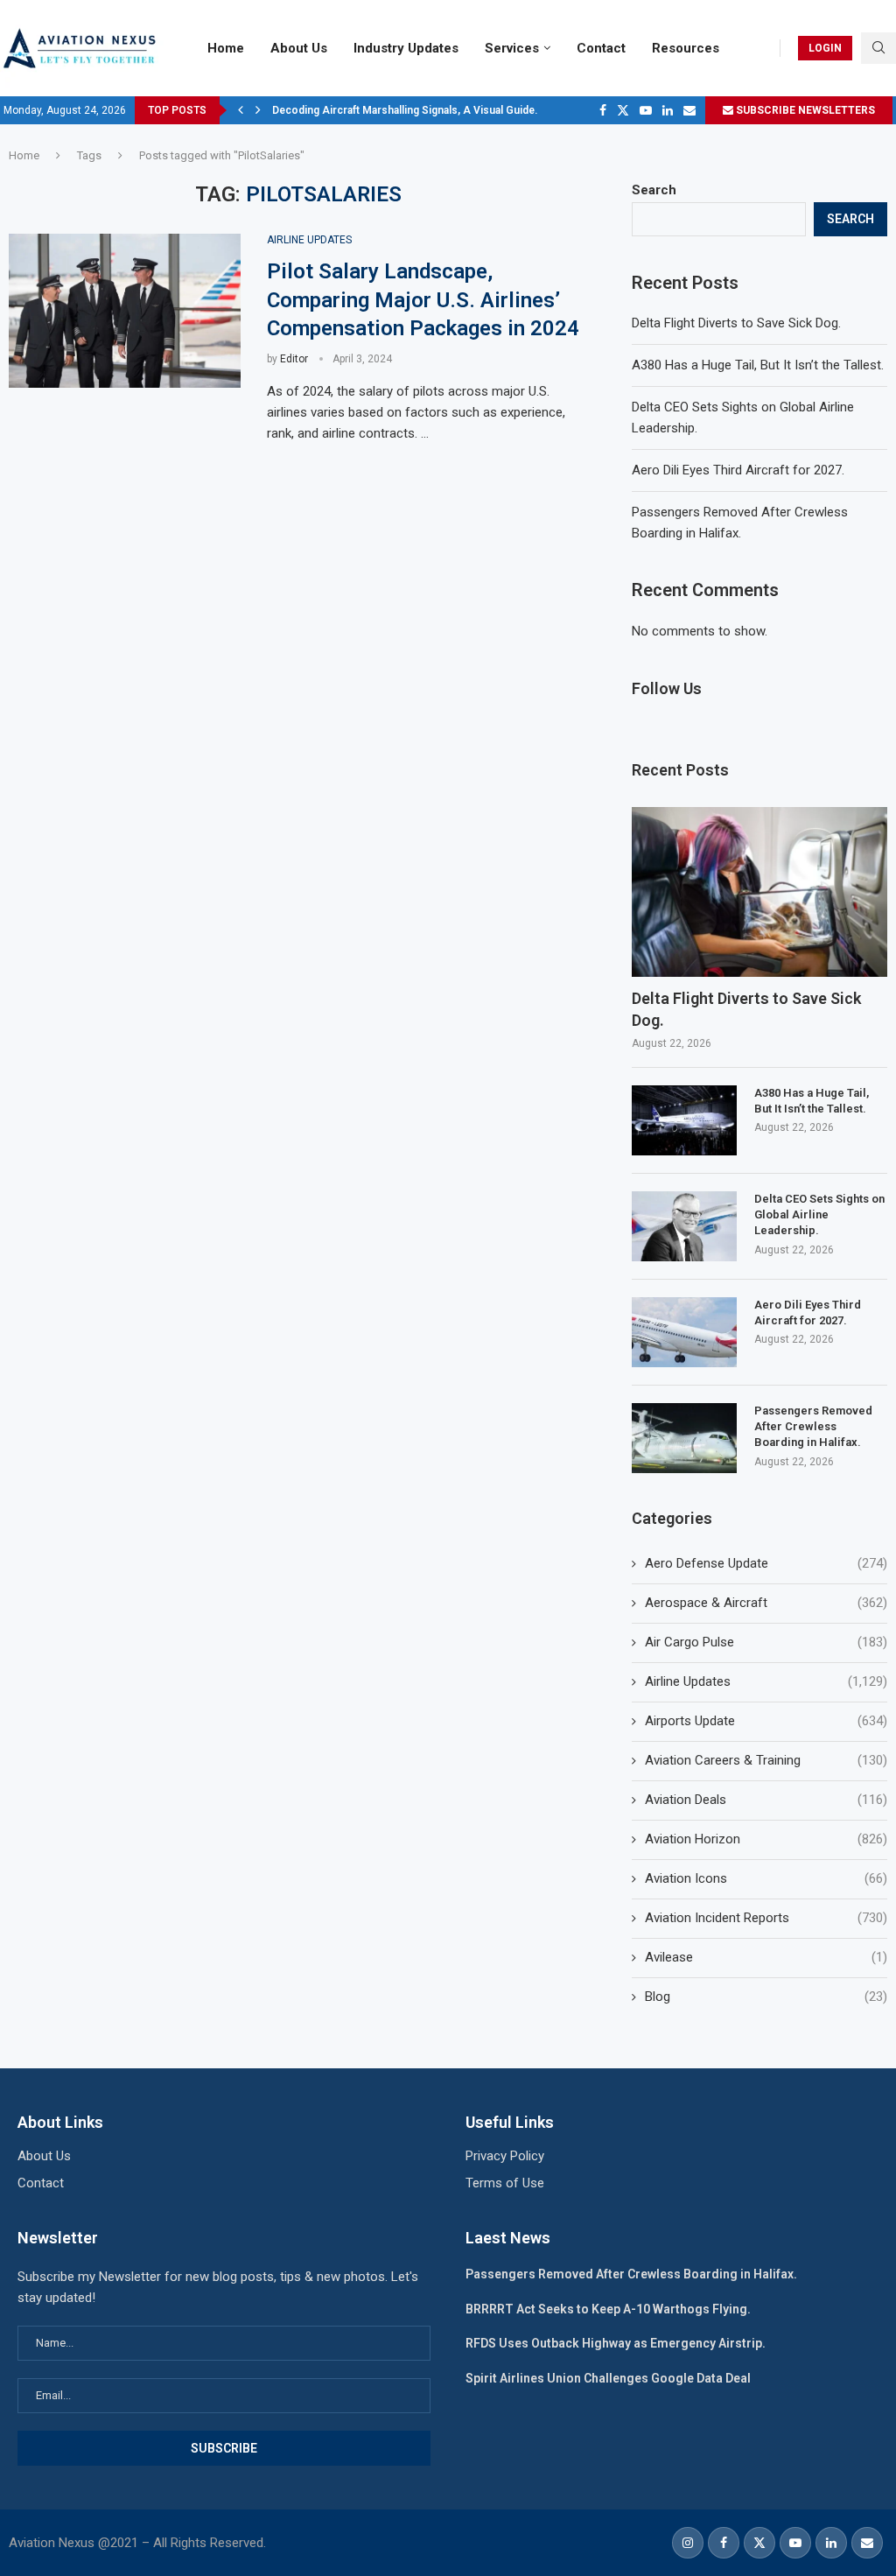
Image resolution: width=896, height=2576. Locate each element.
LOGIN (825, 48)
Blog (766, 1997)
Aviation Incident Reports (766, 1918)
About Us (299, 48)
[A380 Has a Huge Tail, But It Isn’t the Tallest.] (684, 1120)
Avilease (766, 1957)
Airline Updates (766, 1681)
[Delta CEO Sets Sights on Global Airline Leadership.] (684, 1226)
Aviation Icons (766, 1878)
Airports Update (766, 1721)
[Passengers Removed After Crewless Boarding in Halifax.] (684, 1438)
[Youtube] (646, 110)
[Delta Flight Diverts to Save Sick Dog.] (759, 892)
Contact (601, 48)
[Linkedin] (668, 110)
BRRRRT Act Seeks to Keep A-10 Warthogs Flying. (608, 2309)
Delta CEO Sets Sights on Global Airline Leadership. (819, 1214)
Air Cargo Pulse (766, 1642)
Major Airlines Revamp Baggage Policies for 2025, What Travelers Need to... (459, 110)
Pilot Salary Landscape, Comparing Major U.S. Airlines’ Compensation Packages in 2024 (423, 300)
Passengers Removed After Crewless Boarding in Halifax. (813, 1426)
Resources (686, 48)
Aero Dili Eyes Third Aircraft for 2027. (738, 470)
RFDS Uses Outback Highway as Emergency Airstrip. (616, 2343)
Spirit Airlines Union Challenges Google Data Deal (608, 2378)
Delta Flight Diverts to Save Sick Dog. (736, 323)
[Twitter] (623, 110)
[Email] (689, 110)
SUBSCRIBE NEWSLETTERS (804, 110)
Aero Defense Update (766, 1563)
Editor (294, 359)
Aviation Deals (766, 1800)
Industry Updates (406, 48)
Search (654, 190)
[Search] (878, 48)
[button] (241, 110)
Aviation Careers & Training (766, 1760)
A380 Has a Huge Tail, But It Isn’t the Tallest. (758, 365)
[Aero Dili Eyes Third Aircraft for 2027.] (684, 1332)
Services (512, 48)
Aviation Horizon (766, 1839)
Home (226, 48)
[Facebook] (603, 110)
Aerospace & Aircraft (766, 1603)
